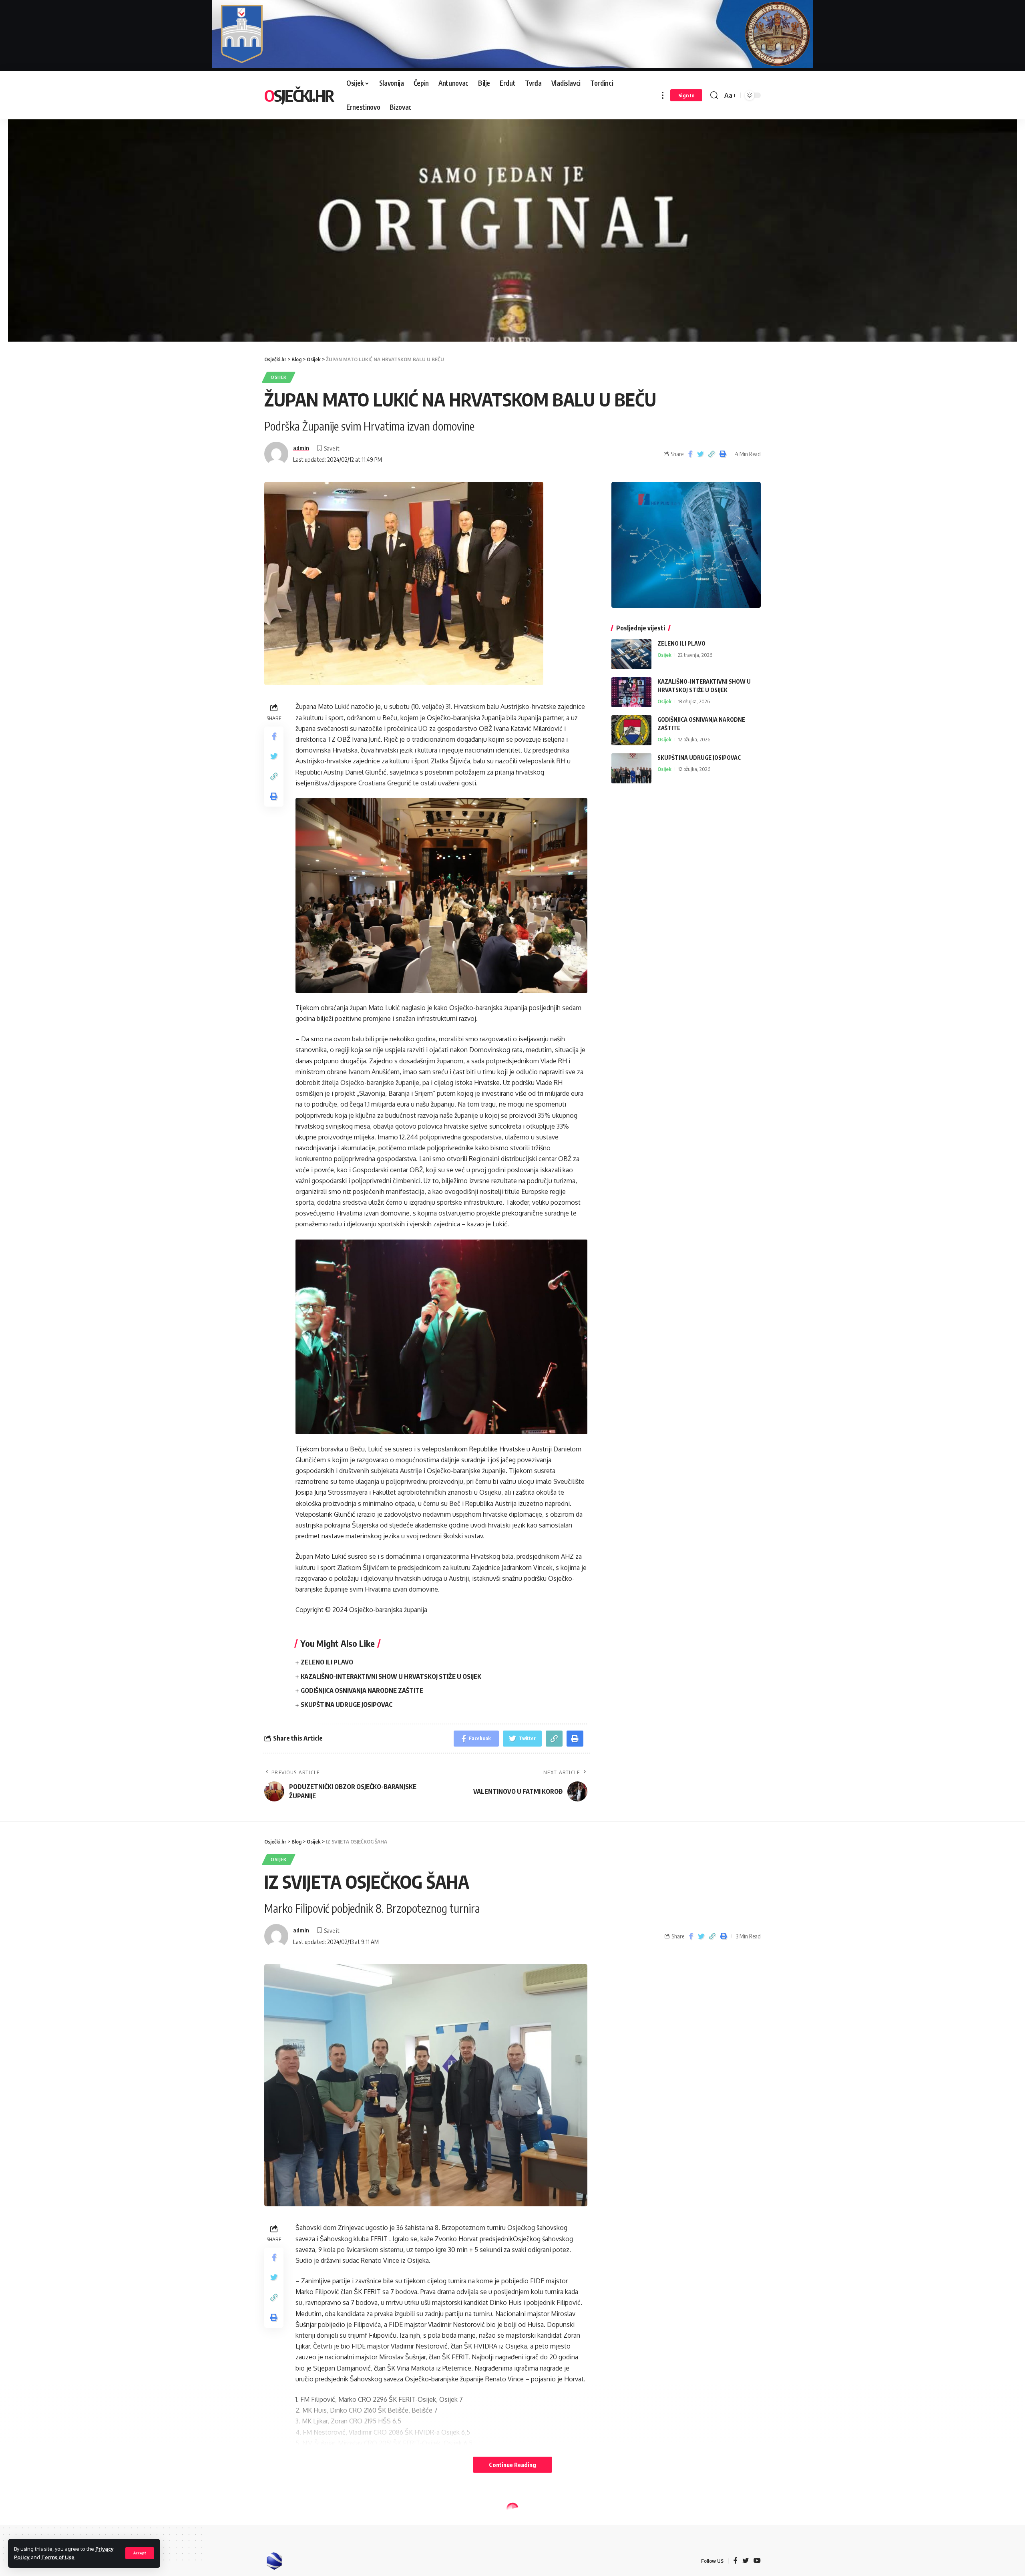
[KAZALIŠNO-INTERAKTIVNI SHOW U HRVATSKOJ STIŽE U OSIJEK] (631, 692)
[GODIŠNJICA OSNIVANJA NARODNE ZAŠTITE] (631, 730)
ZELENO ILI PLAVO (327, 1662)
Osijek (279, 377)
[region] (512, 221)
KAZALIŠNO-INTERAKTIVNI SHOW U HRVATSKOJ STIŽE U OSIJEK (391, 1676)
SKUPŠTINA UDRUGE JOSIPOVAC (347, 1705)
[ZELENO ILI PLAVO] (631, 654)
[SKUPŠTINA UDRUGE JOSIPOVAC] (631, 768)
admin (301, 448)
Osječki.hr (299, 95)
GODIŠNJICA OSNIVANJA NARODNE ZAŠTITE (362, 1690)
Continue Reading (512, 2465)
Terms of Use (58, 2557)
